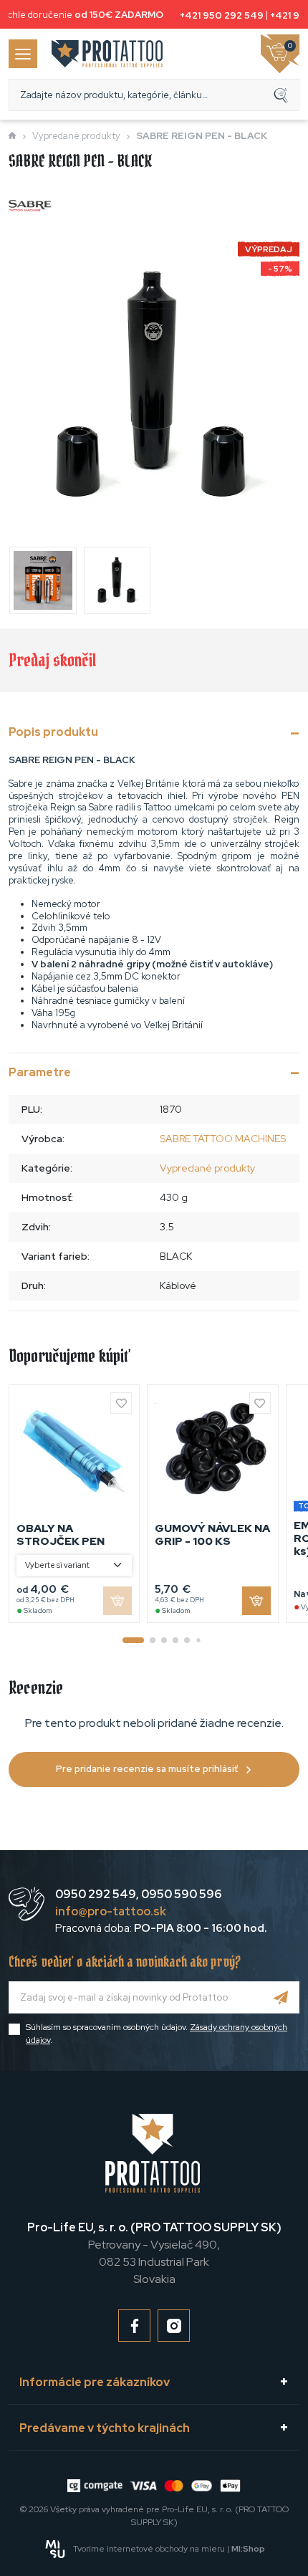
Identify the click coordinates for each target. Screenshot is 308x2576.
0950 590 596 (181, 1894)
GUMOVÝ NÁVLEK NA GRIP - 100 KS (212, 1535)
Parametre (40, 1072)
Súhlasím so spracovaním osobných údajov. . (157, 2034)
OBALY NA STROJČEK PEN (61, 1535)
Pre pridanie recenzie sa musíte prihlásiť (147, 1769)
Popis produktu (53, 732)
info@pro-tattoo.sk (111, 1911)
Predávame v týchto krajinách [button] (105, 2428)
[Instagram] (174, 2326)
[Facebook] (134, 2326)
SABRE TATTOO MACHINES (223, 1139)
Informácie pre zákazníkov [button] (95, 2382)
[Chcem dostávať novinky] (281, 1997)
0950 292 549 (96, 1894)
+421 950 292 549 (219, 15)
